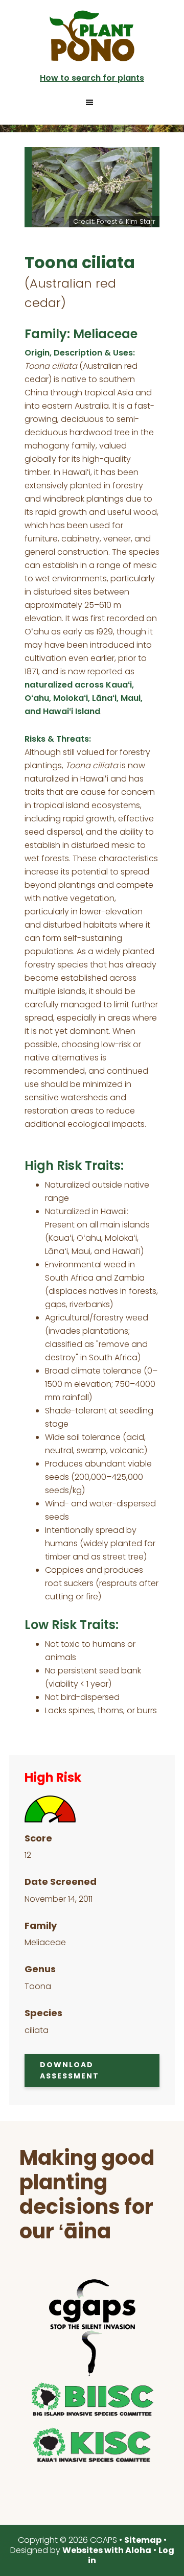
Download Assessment (70, 2071)
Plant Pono (92, 36)
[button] (92, 102)
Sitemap (143, 2540)
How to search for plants (92, 78)
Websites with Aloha (107, 2550)
